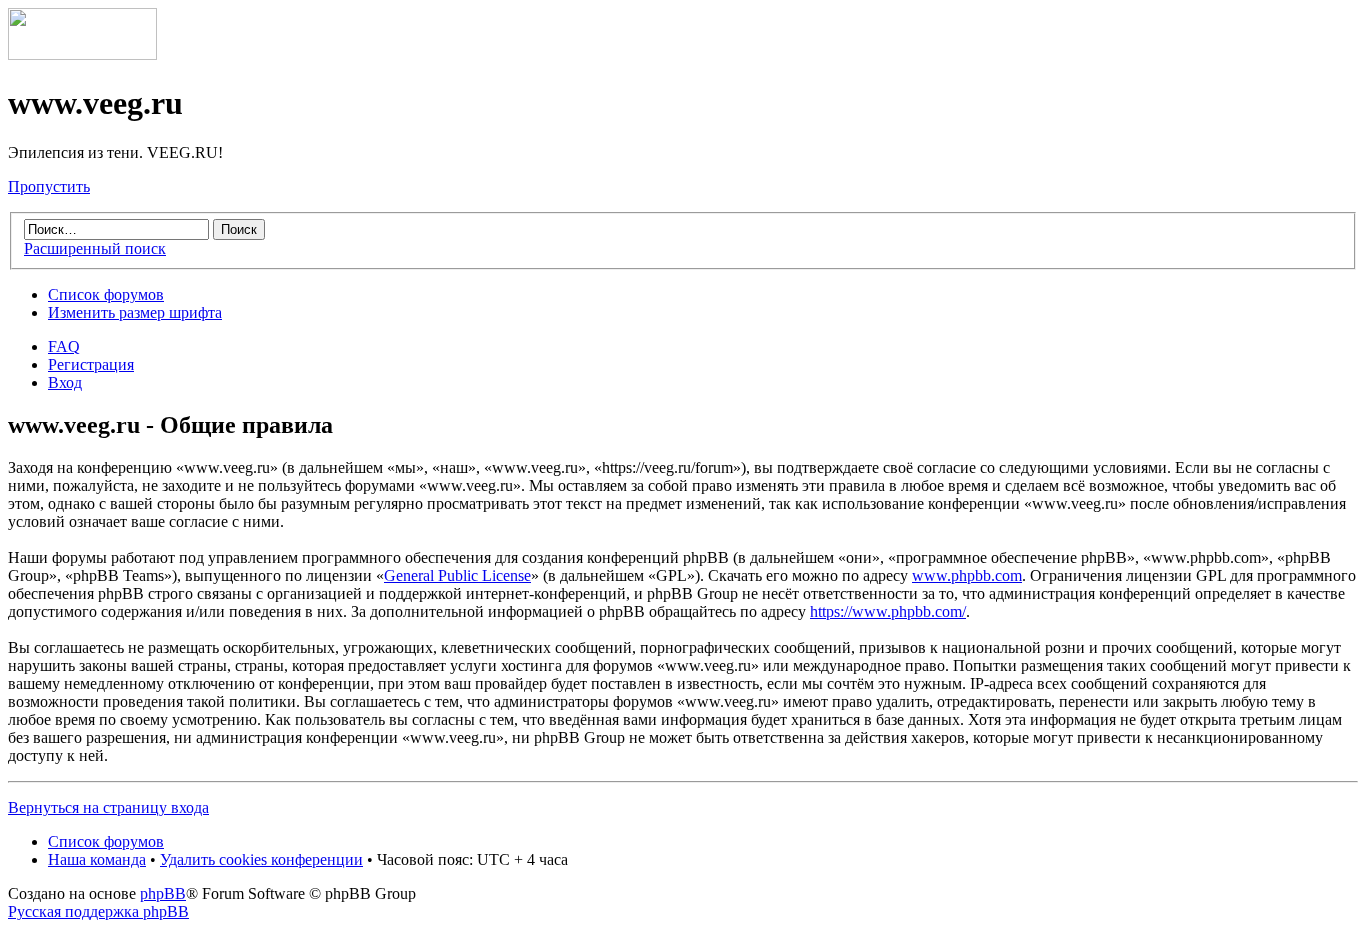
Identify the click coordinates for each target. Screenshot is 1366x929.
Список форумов (106, 294)
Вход (65, 382)
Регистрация (91, 364)
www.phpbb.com (967, 575)
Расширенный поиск (95, 248)
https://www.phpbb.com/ (888, 611)
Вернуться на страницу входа (108, 807)
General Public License (457, 575)
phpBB (163, 893)
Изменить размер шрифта (135, 312)
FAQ (64, 346)
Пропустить (49, 186)
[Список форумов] (82, 54)
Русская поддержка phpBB (98, 911)
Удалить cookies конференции (261, 859)
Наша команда (97, 859)
